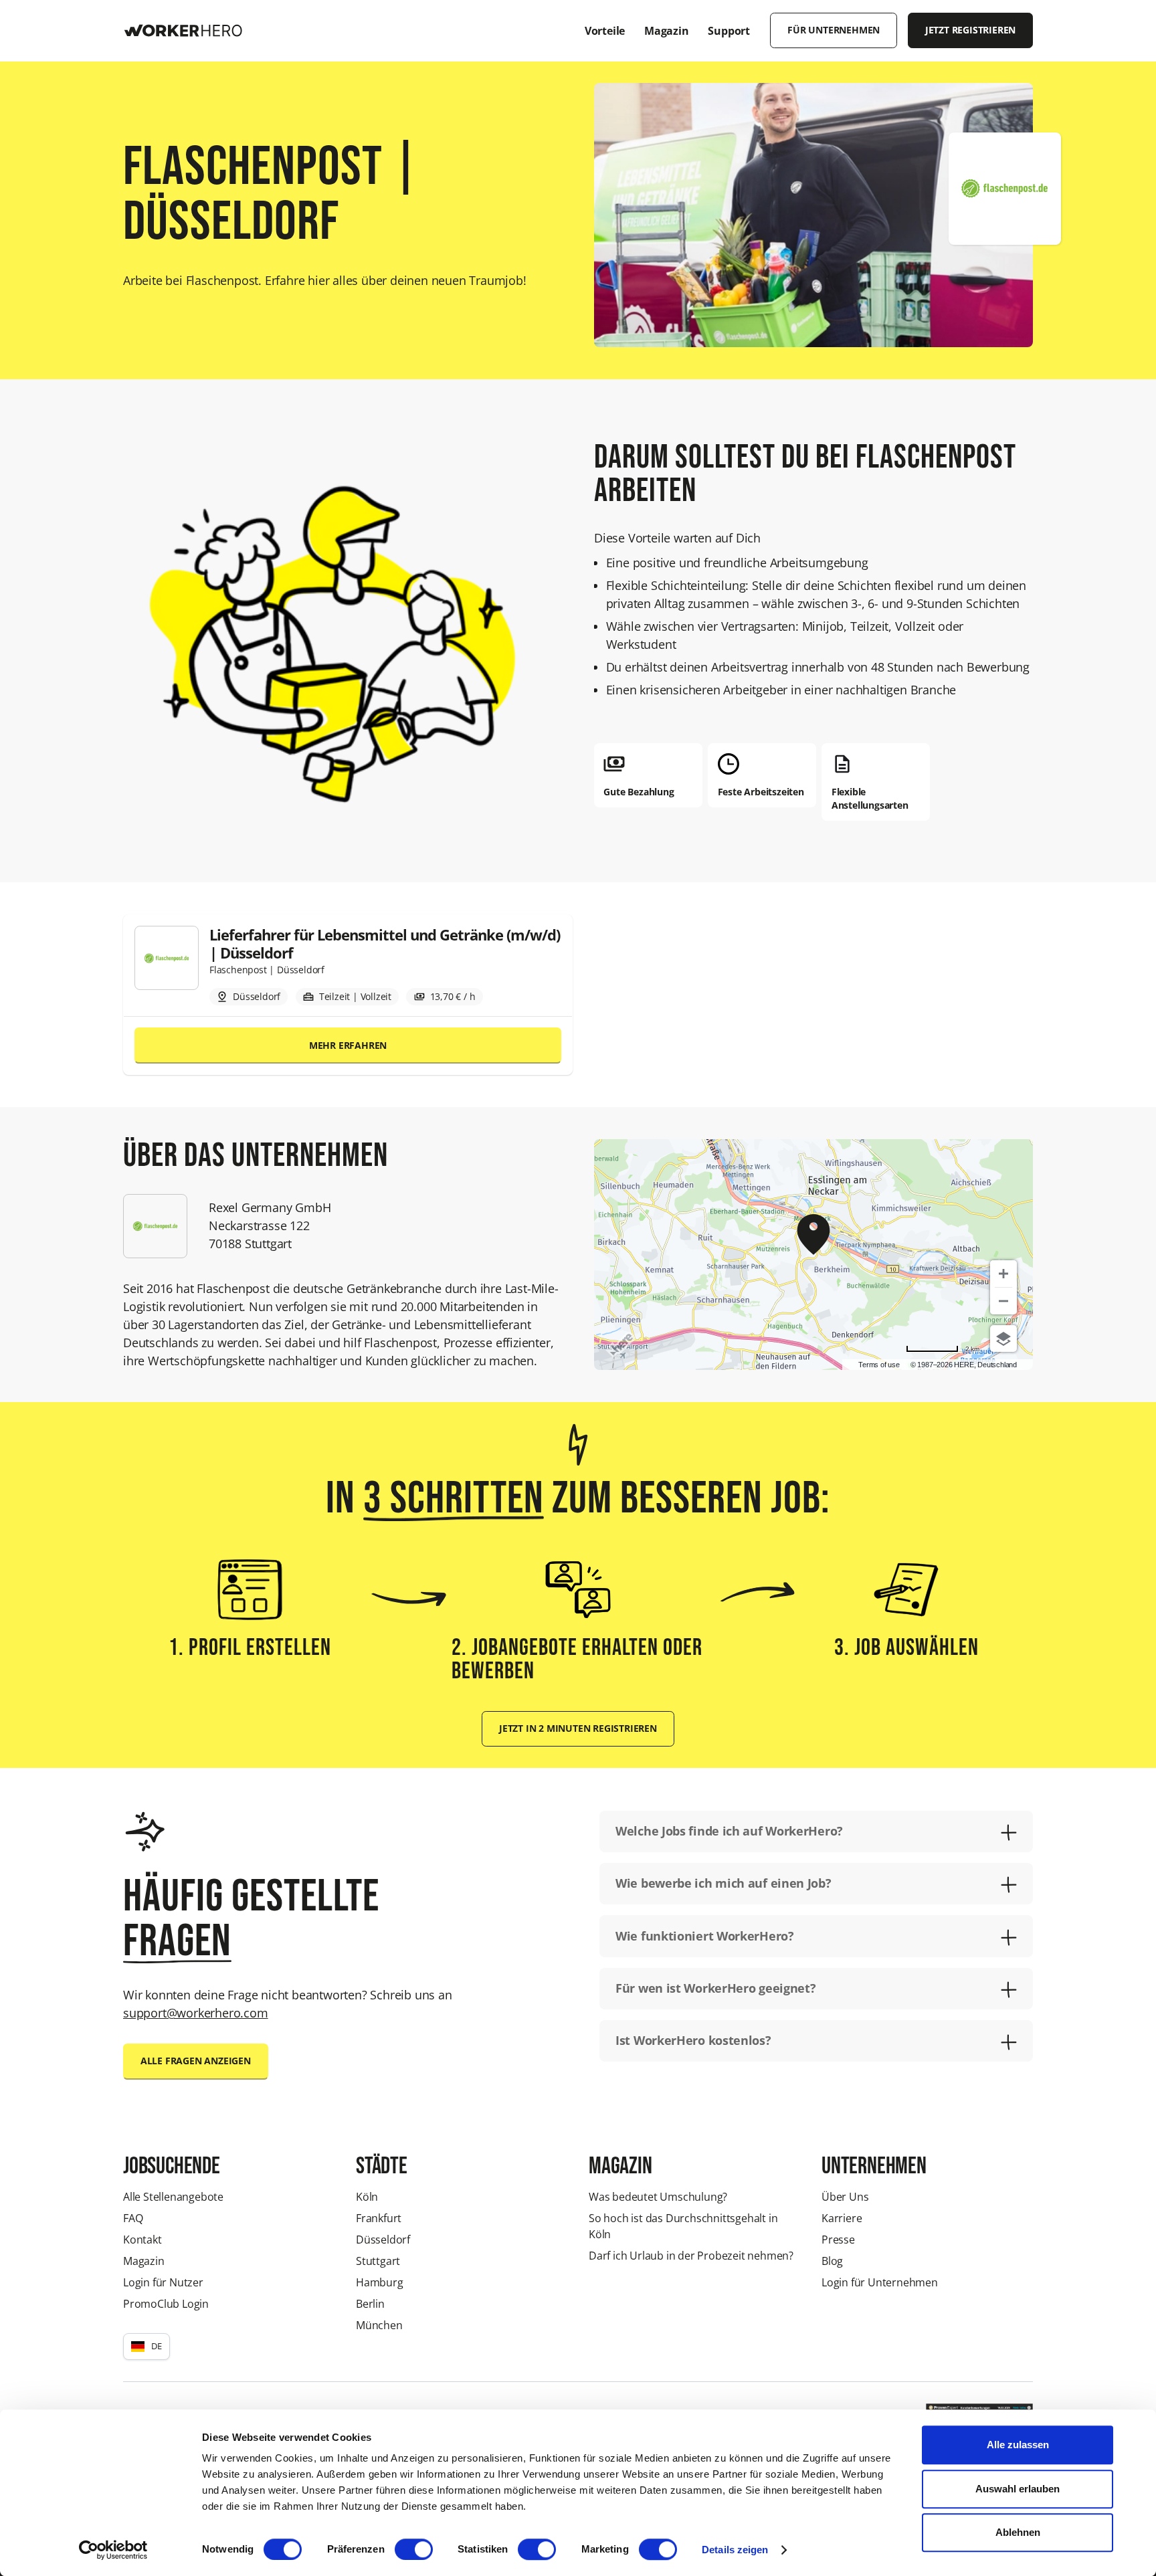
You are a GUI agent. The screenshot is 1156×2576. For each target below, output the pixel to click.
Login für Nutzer (163, 2282)
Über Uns (845, 2197)
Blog (832, 2261)
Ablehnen (1018, 2532)
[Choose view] (1003, 1339)
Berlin (370, 2304)
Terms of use (879, 1365)
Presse (838, 2240)
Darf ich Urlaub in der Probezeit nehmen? (691, 2256)
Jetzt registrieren (970, 30)
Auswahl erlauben (1018, 2489)
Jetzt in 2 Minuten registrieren (578, 1728)
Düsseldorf (383, 2240)
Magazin (144, 2261)
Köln (367, 2197)
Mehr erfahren (348, 1046)
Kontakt (142, 2240)
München (379, 2325)
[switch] (414, 2549)
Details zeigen (735, 2550)
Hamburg (380, 2282)
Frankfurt (379, 2218)
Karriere (842, 2218)
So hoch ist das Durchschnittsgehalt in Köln (683, 2226)
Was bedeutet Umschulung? (658, 2197)
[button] (147, 2347)
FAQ (133, 2218)
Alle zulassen (1018, 2445)
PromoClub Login (166, 2304)
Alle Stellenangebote (173, 2197)
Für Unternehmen (834, 30)
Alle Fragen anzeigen (196, 2061)
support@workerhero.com (196, 2013)
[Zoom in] (1003, 1274)
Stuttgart (378, 2261)
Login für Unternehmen (880, 2282)
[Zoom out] (1003, 1301)
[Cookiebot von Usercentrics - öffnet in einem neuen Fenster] (113, 2550)
